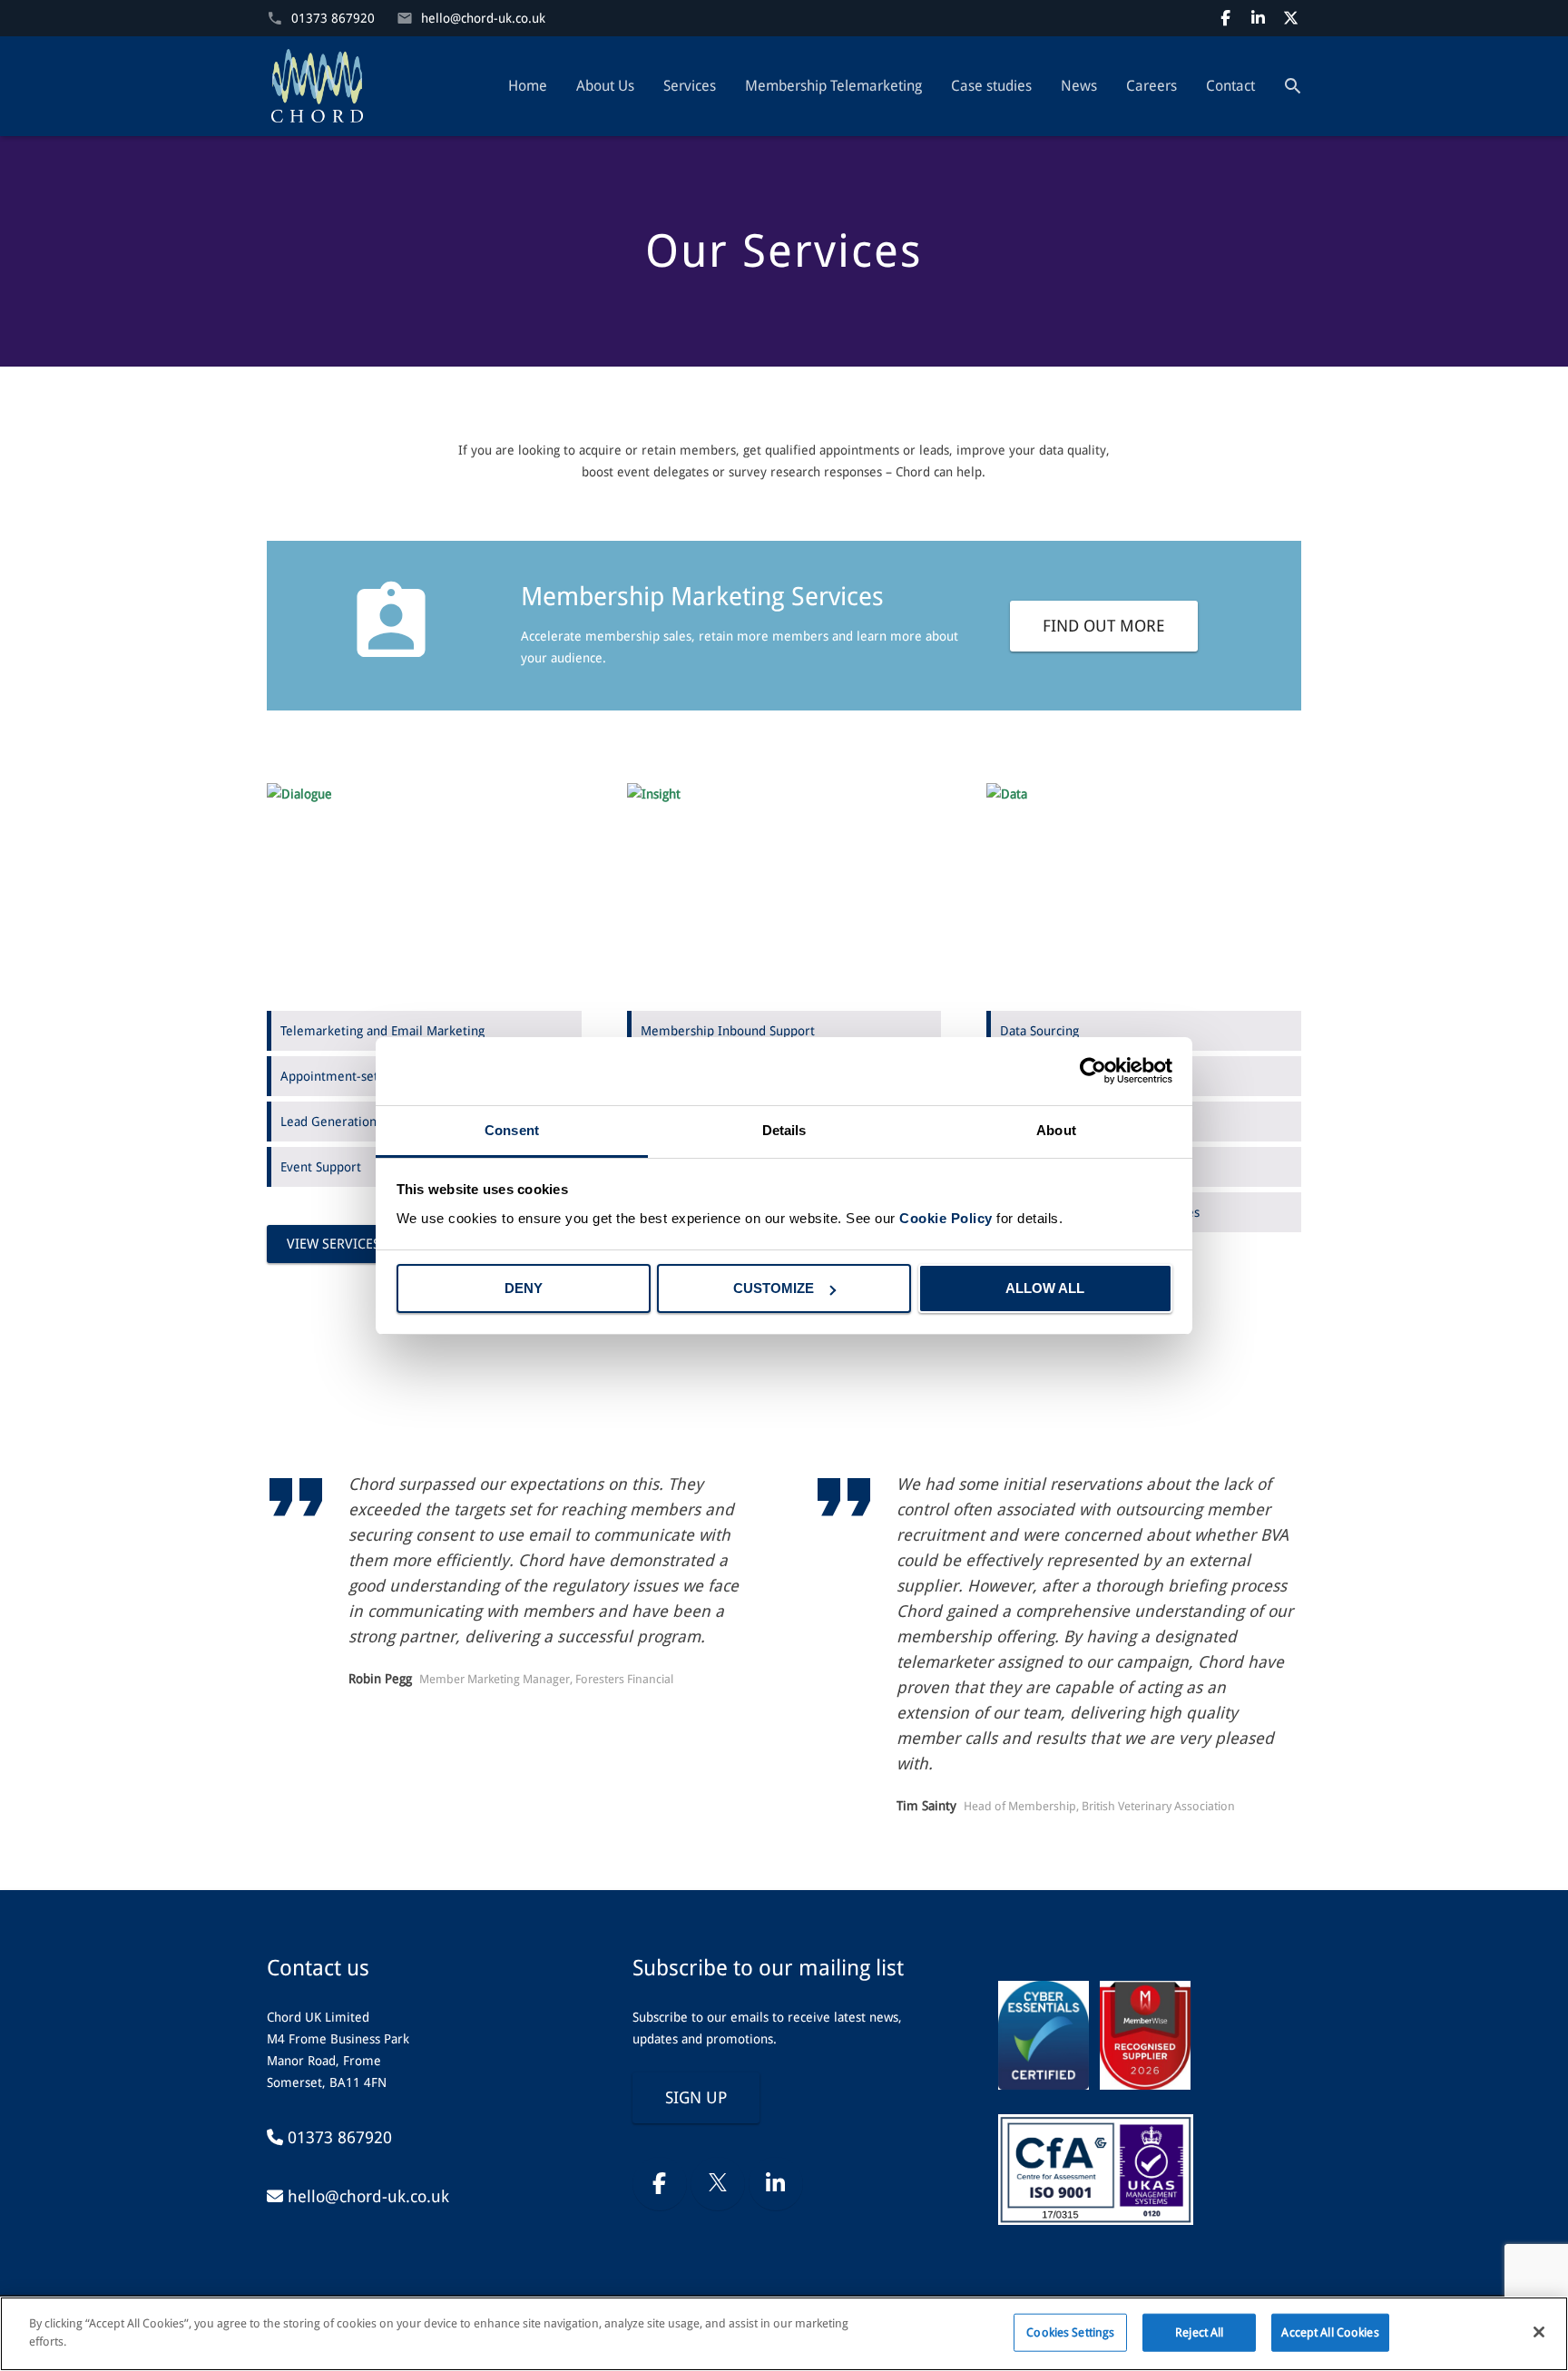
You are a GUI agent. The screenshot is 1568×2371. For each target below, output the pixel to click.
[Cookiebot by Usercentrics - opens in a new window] (1093, 1071)
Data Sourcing (1039, 1031)
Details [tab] (784, 1130)
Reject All (1199, 2332)
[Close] (1539, 2332)
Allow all (1045, 1288)
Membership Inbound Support (728, 1031)
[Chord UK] (317, 86)
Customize (774, 1288)
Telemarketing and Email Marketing (382, 1031)
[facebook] (1225, 18)
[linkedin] (1258, 18)
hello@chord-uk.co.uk (483, 18)
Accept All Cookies (1330, 2332)
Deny (524, 1288)
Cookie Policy (946, 1218)
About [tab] (1056, 1130)
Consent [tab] (512, 1130)
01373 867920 (333, 18)
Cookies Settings (1070, 2332)
